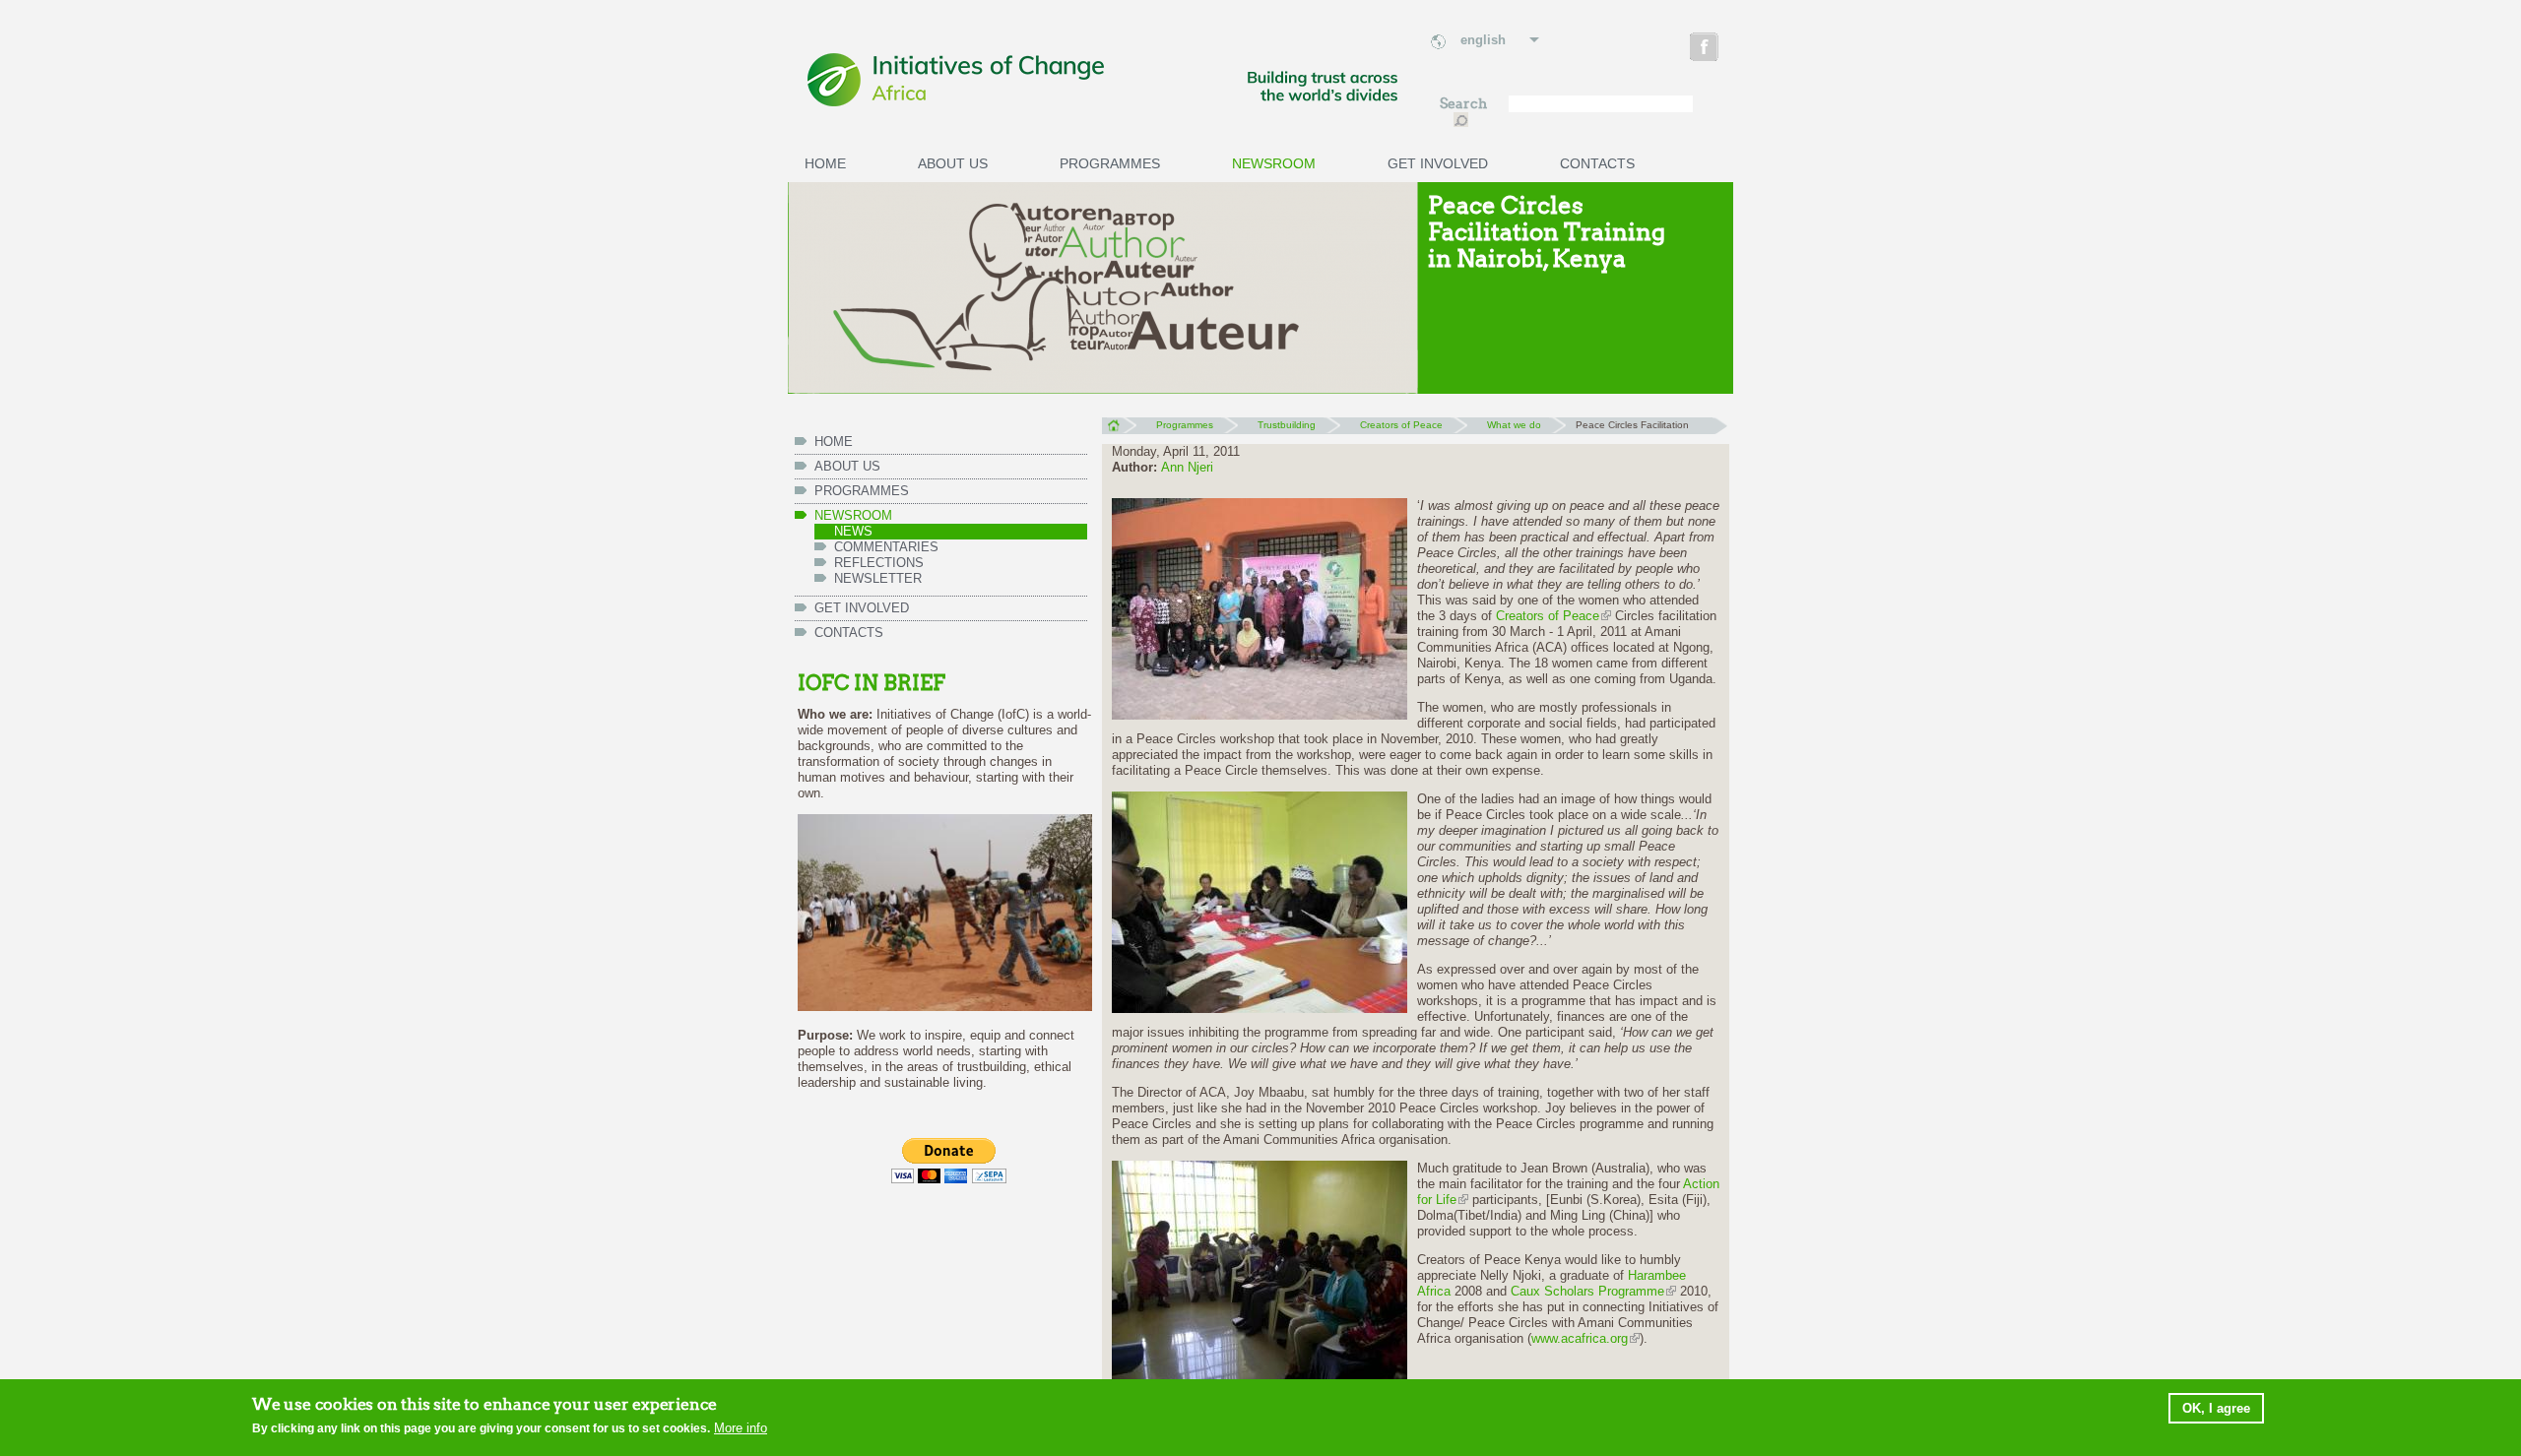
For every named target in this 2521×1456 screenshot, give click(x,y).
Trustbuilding (1287, 425)
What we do (1514, 425)
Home (825, 163)
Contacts (1597, 163)
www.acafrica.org (1580, 1338)
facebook (1706, 50)
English (1483, 40)
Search (1465, 104)
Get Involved (1438, 163)
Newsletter (878, 578)
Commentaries (886, 547)
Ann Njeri (1187, 467)
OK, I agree (2216, 1407)
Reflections (879, 563)
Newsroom (1274, 163)
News (853, 531)
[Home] (1103, 81)
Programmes (1110, 163)
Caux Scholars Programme (1587, 1291)
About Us (953, 163)
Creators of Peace (1401, 425)
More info (741, 1428)
